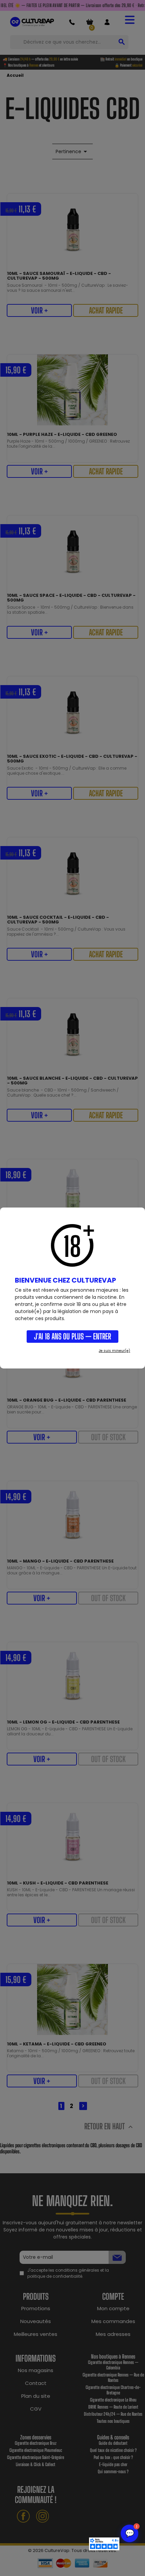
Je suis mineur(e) (114, 1351)
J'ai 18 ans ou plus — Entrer (72, 1336)
